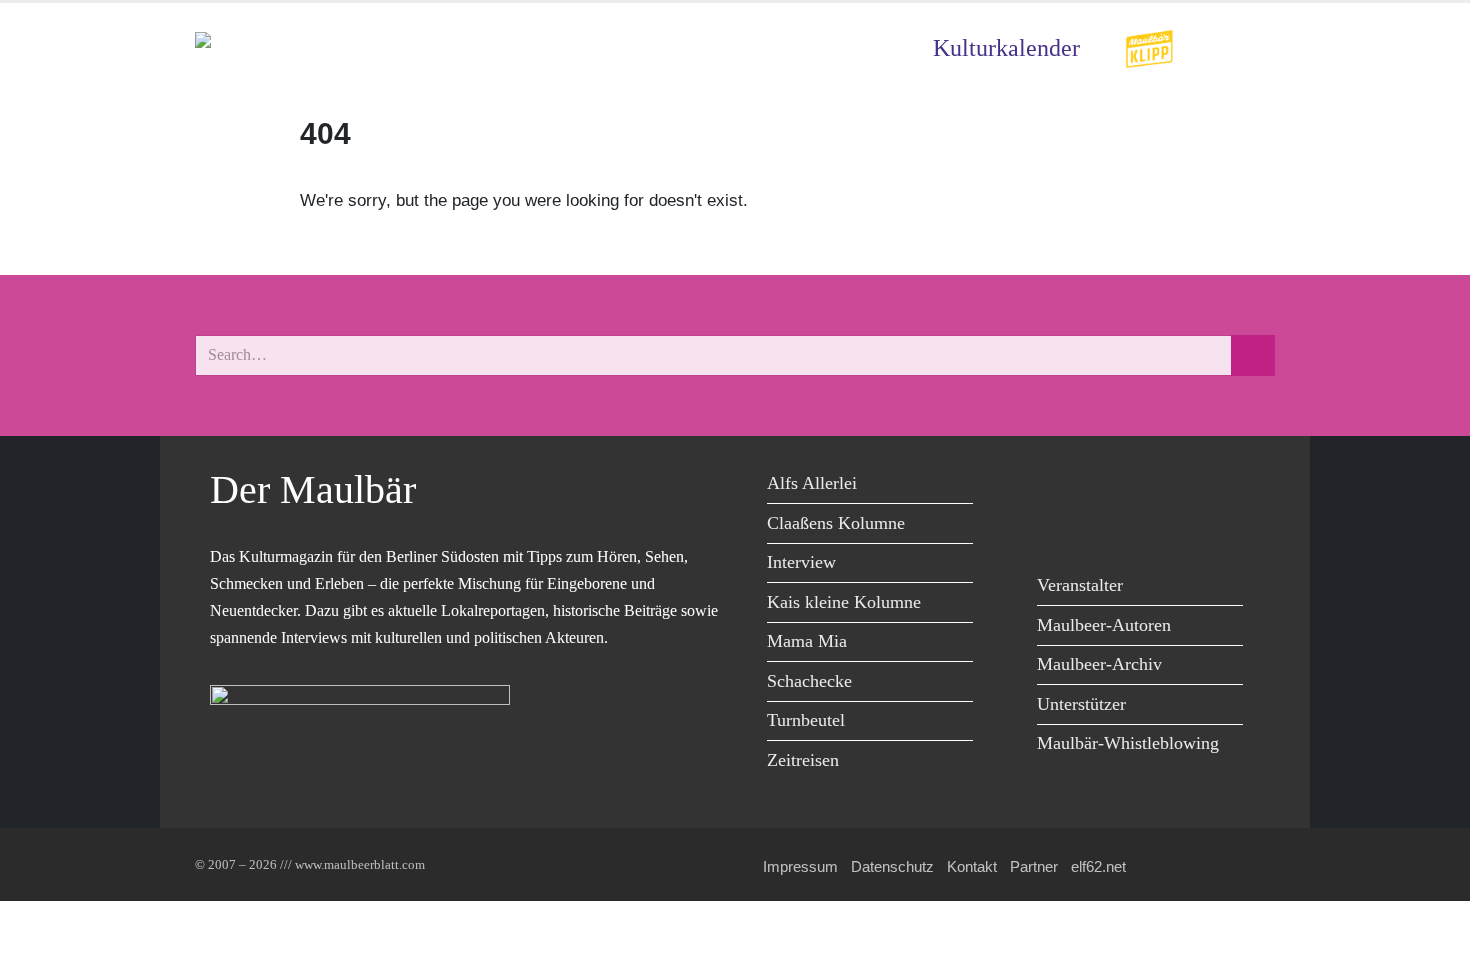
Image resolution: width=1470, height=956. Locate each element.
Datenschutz (892, 866)
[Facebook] (1057, 486)
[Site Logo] (310, 48)
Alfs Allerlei (812, 483)
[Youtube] (1147, 486)
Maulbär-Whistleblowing (1128, 743)
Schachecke (809, 681)
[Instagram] (1192, 486)
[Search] (1253, 355)
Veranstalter (1080, 585)
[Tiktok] (1057, 527)
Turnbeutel (806, 720)
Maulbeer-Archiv (1099, 664)
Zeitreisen (803, 760)
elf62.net (1098, 866)
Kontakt (972, 866)
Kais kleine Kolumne (844, 602)
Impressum (800, 866)
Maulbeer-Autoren (1104, 625)
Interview (801, 562)
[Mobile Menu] (1251, 48)
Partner (1034, 866)
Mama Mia (807, 641)
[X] (1102, 486)
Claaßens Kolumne (836, 523)
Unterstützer (1081, 704)
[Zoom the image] (1149, 42)
